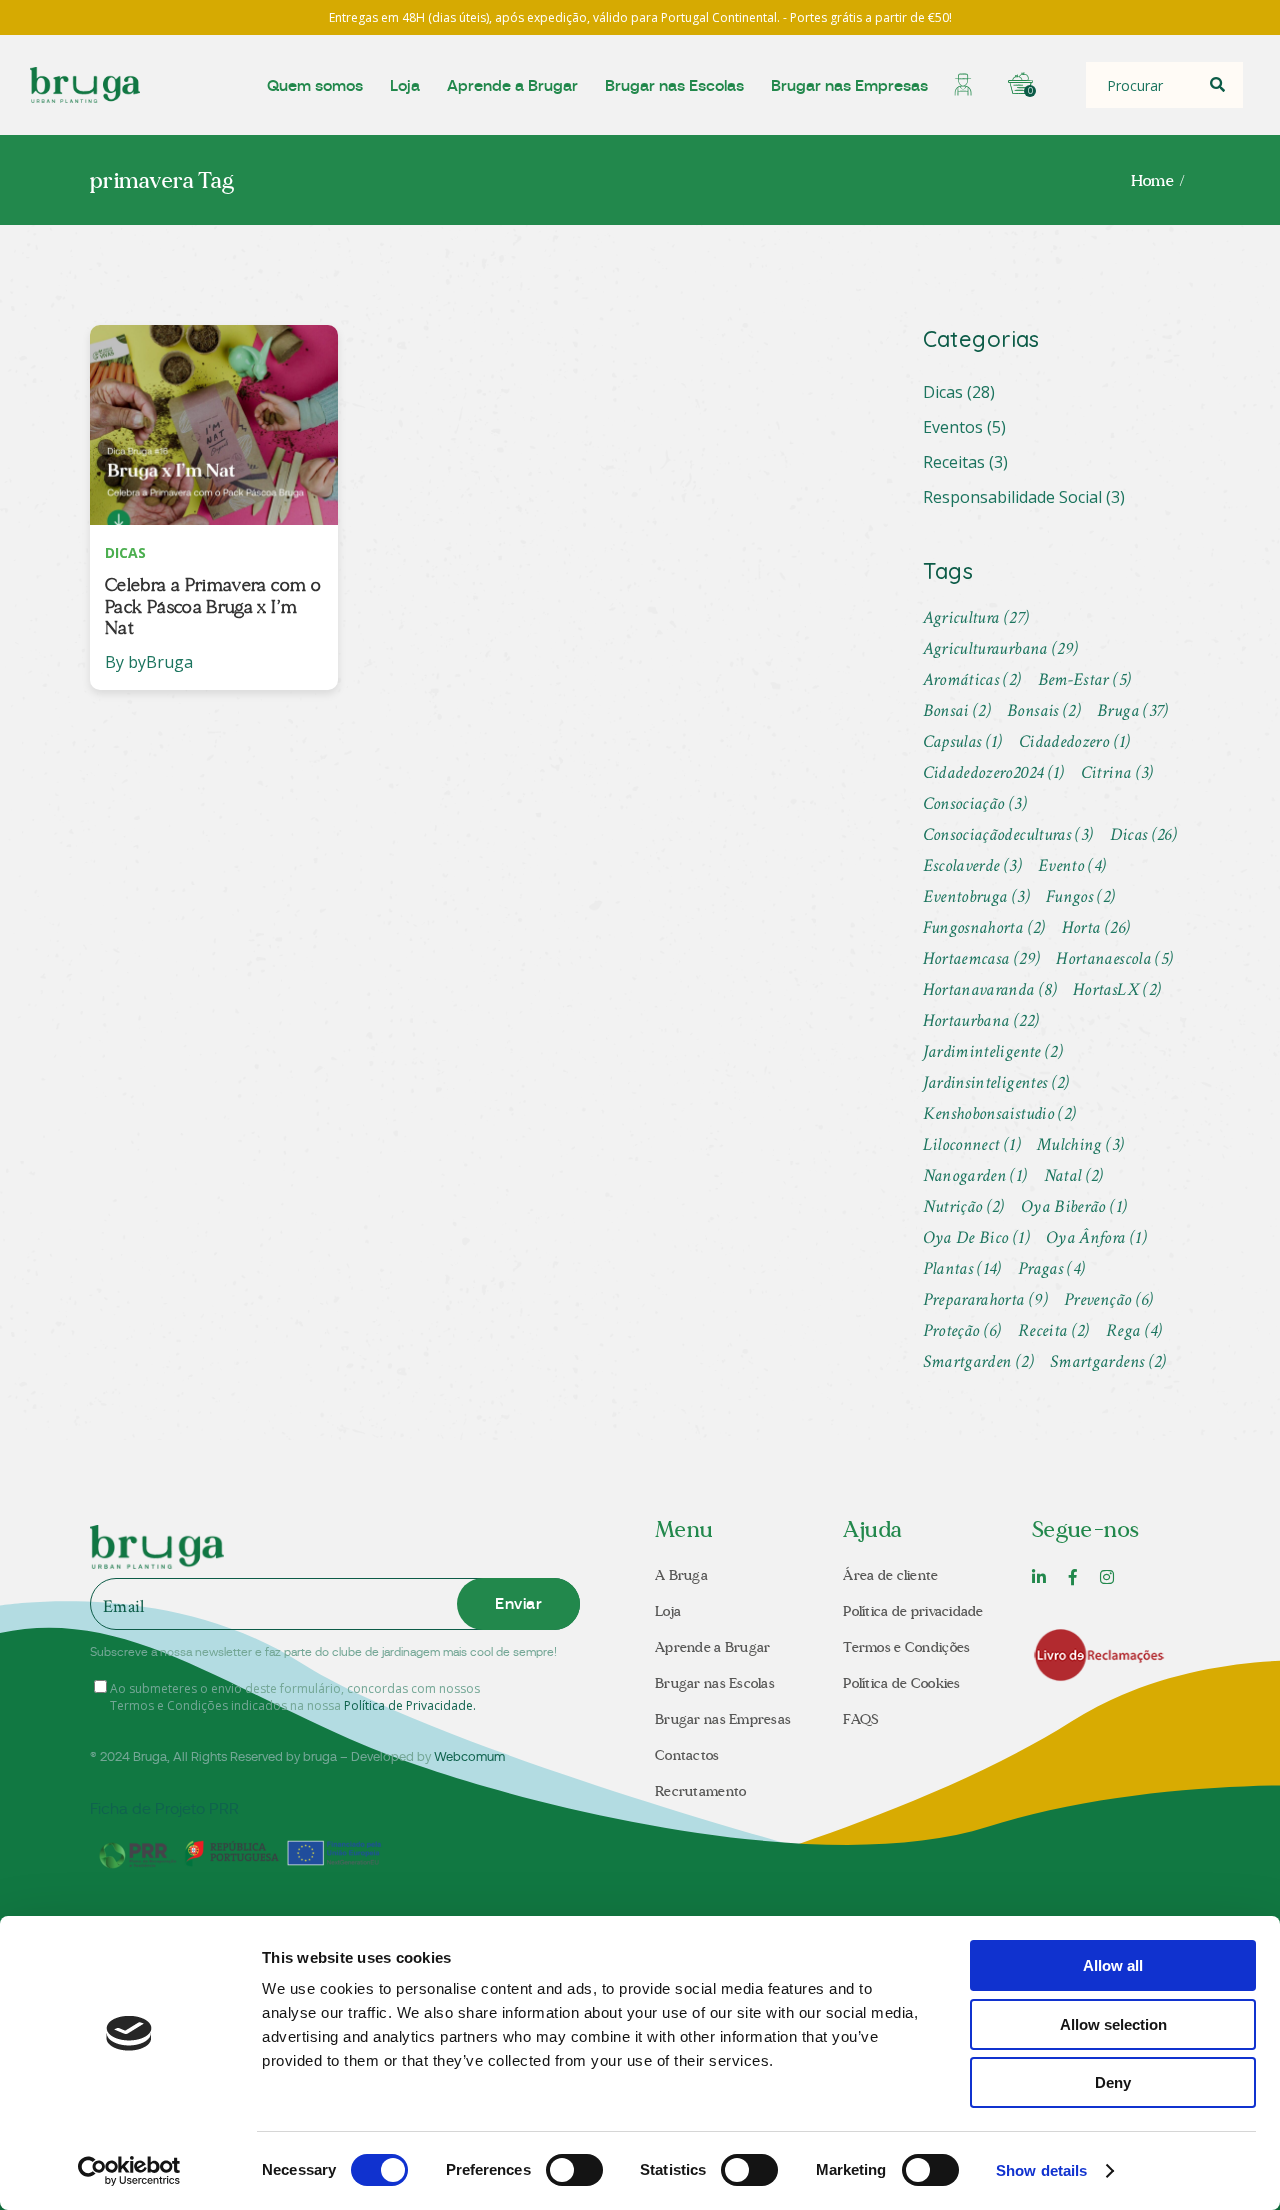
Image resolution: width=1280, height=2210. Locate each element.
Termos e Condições (906, 1647)
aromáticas (972, 679)
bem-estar (1085, 679)
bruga (1133, 710)
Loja (668, 1611)
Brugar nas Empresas (723, 1719)
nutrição (964, 1206)
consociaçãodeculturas (1008, 834)
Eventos (953, 427)
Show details (1041, 2170)
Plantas (962, 1268)
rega (1134, 1330)
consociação (975, 803)
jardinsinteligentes (996, 1082)
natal (1074, 1175)
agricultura (976, 617)
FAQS (861, 1719)
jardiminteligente (993, 1051)
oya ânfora (1096, 1237)
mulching (1080, 1144)
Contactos (687, 1755)
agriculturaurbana (1001, 648)
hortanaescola (1114, 958)
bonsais (1044, 710)
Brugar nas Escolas (715, 1683)
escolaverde (972, 865)
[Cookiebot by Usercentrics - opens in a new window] (129, 2171)
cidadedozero (1075, 741)
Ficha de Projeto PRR (164, 1809)
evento (1072, 865)
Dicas (943, 392)
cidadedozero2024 (994, 772)
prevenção (1109, 1299)
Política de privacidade (913, 1611)
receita (1054, 1330)
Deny (1113, 2082)
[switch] (574, 2170)
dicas (1144, 834)
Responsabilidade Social (1012, 497)
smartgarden (978, 1361)
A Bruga (681, 1575)
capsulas (963, 741)
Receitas (954, 462)
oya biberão (1074, 1206)
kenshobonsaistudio (1000, 1113)
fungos (1081, 896)
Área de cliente (890, 1575)
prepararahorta (986, 1299)
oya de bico (976, 1237)
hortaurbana (981, 1020)
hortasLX (1117, 989)
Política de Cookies (901, 1683)
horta (1096, 927)
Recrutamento (700, 1791)
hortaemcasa (982, 958)
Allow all (1113, 1965)
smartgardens (1108, 1361)
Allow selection (1113, 2024)
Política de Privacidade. (410, 1705)
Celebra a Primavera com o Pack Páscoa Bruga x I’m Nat (213, 607)
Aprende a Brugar (712, 1647)
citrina (1117, 772)
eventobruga (976, 896)
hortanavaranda (990, 989)
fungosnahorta (984, 927)
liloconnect (972, 1144)
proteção (962, 1330)
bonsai (957, 710)
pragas (1052, 1268)
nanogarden (975, 1175)
